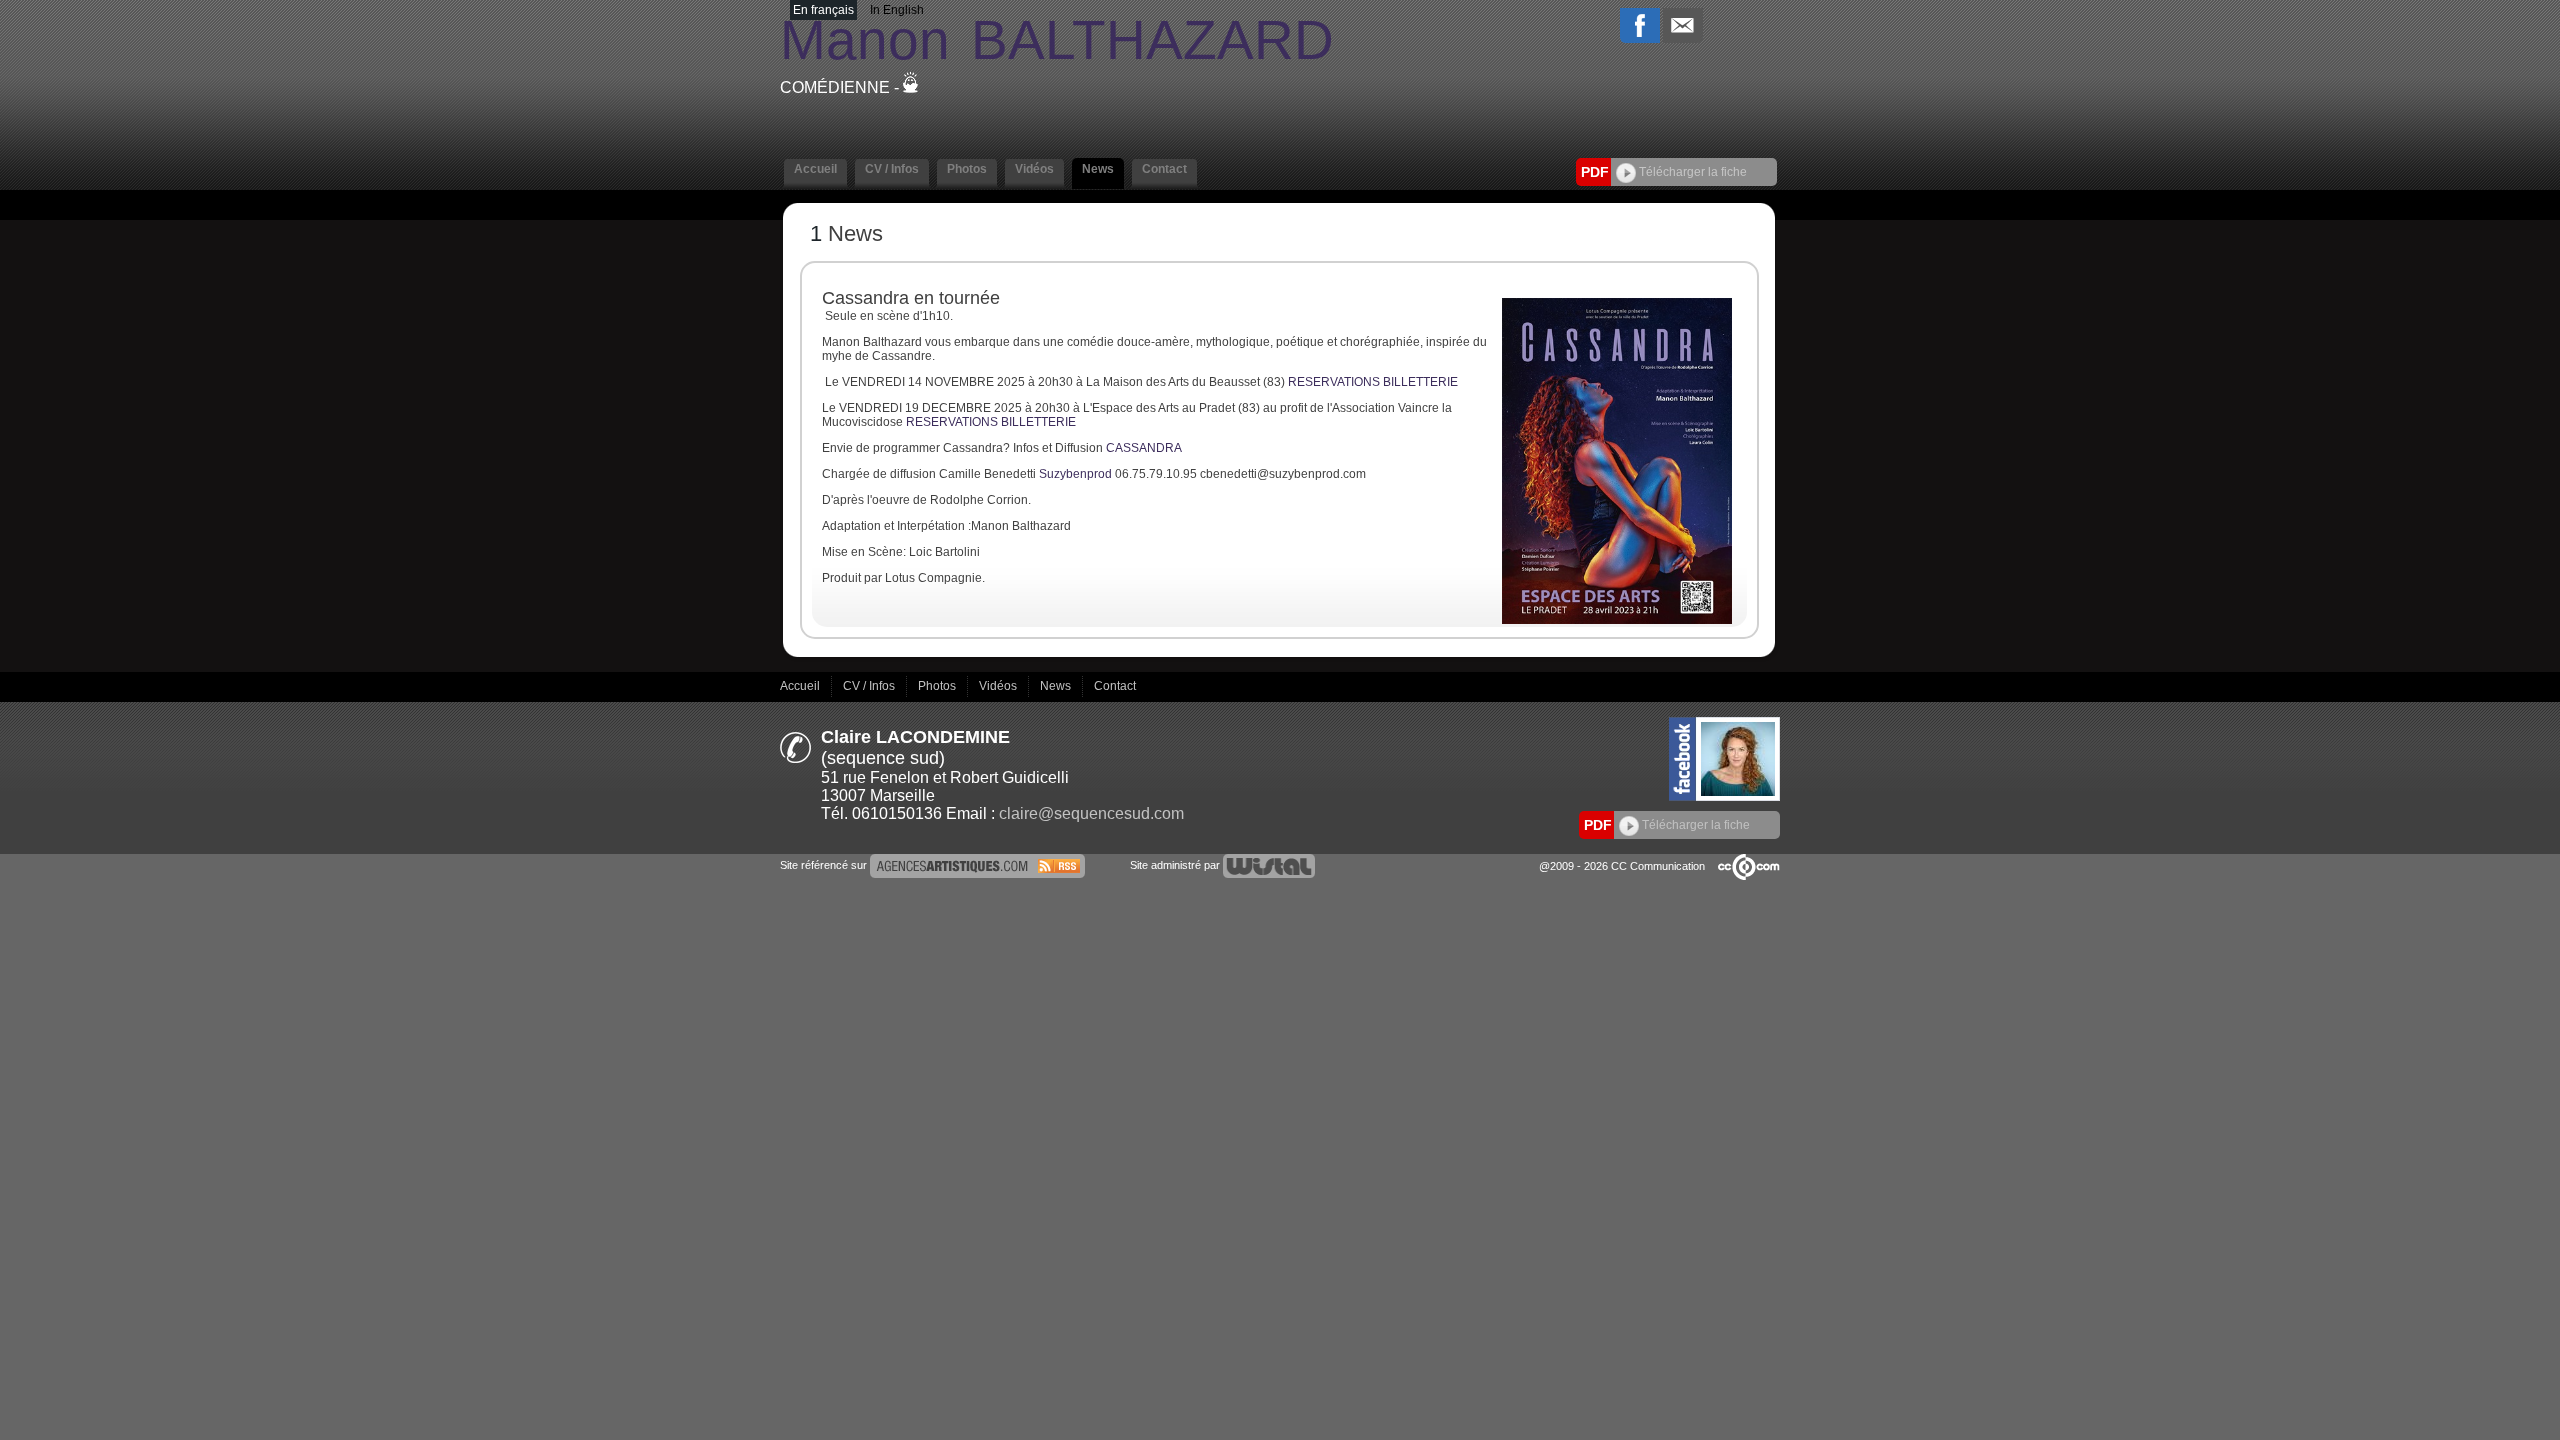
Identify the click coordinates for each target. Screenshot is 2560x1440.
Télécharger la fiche (1691, 172)
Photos (938, 685)
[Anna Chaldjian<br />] (1617, 620)
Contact (1115, 685)
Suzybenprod (1075, 474)
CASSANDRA (1144, 448)
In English (897, 10)
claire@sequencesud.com (1091, 813)
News (1057, 685)
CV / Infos (870, 685)
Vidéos (999, 685)
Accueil (801, 685)
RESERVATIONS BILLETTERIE (1371, 382)
